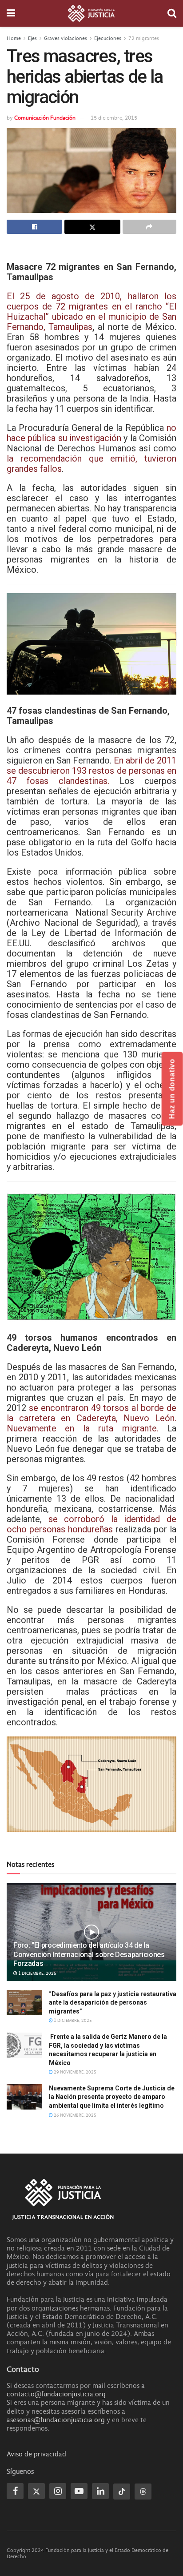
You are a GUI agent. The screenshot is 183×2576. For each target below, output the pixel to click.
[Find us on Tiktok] (122, 2492)
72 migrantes (144, 38)
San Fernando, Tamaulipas (91, 322)
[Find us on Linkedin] (100, 2491)
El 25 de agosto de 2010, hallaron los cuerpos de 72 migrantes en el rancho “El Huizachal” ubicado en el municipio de (91, 306)
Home (14, 38)
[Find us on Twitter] (36, 2491)
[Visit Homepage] (91, 13)
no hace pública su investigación (91, 433)
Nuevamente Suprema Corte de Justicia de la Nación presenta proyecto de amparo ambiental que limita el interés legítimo (112, 2097)
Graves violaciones (66, 38)
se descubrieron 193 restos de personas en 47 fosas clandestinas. (91, 776)
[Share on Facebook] (34, 227)
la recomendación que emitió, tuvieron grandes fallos (91, 464)
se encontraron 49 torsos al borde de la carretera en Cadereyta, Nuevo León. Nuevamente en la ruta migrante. (91, 1418)
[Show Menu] (11, 13)
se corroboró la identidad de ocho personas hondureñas (91, 1524)
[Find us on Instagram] (58, 2491)
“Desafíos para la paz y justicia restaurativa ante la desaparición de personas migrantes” (113, 2003)
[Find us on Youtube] (79, 2491)
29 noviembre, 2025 (75, 2072)
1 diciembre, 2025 (37, 1973)
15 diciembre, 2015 (114, 118)
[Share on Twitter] (92, 227)
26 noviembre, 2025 (75, 2115)
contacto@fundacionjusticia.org (56, 2394)
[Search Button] (172, 13)
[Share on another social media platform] (149, 227)
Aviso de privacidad (36, 2454)
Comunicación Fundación (45, 118)
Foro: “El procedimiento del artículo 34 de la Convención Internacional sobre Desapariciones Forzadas (89, 1955)
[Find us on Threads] (143, 2492)
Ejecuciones (108, 38)
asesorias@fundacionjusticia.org (56, 2420)
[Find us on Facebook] (15, 2491)
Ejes (32, 38)
